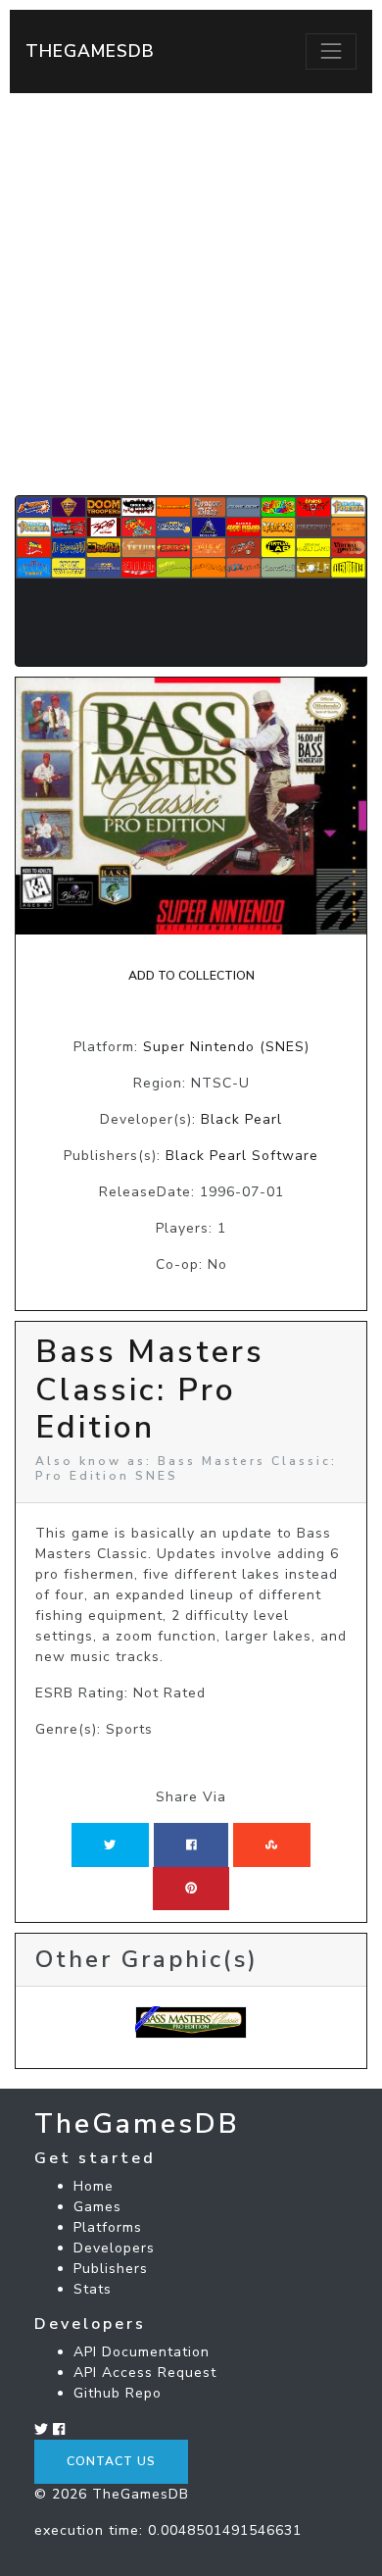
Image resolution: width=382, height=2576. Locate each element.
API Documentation (142, 2352)
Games (97, 2207)
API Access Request (145, 2373)
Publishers (111, 2269)
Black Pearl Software (242, 1156)
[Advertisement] (191, 294)
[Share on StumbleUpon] (271, 1844)
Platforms (108, 2227)
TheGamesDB (90, 51)
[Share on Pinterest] (191, 1889)
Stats (93, 2289)
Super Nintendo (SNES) (226, 1047)
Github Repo (118, 2393)
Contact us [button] (111, 2461)
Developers (114, 2248)
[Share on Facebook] (191, 1844)
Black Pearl (241, 1119)
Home (94, 2186)
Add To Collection (191, 976)
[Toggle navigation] (331, 51)
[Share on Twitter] (110, 1844)
